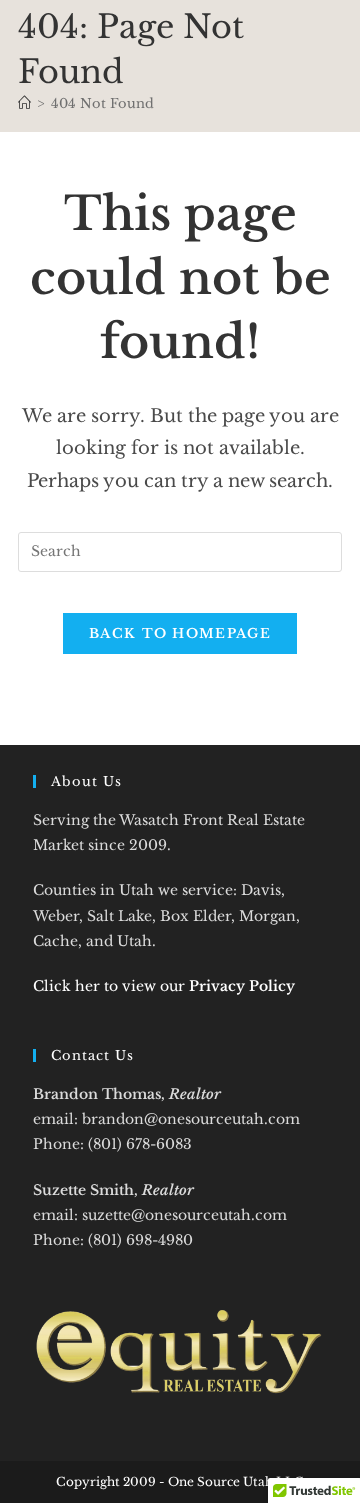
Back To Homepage (180, 633)
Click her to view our (164, 986)
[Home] (24, 103)
